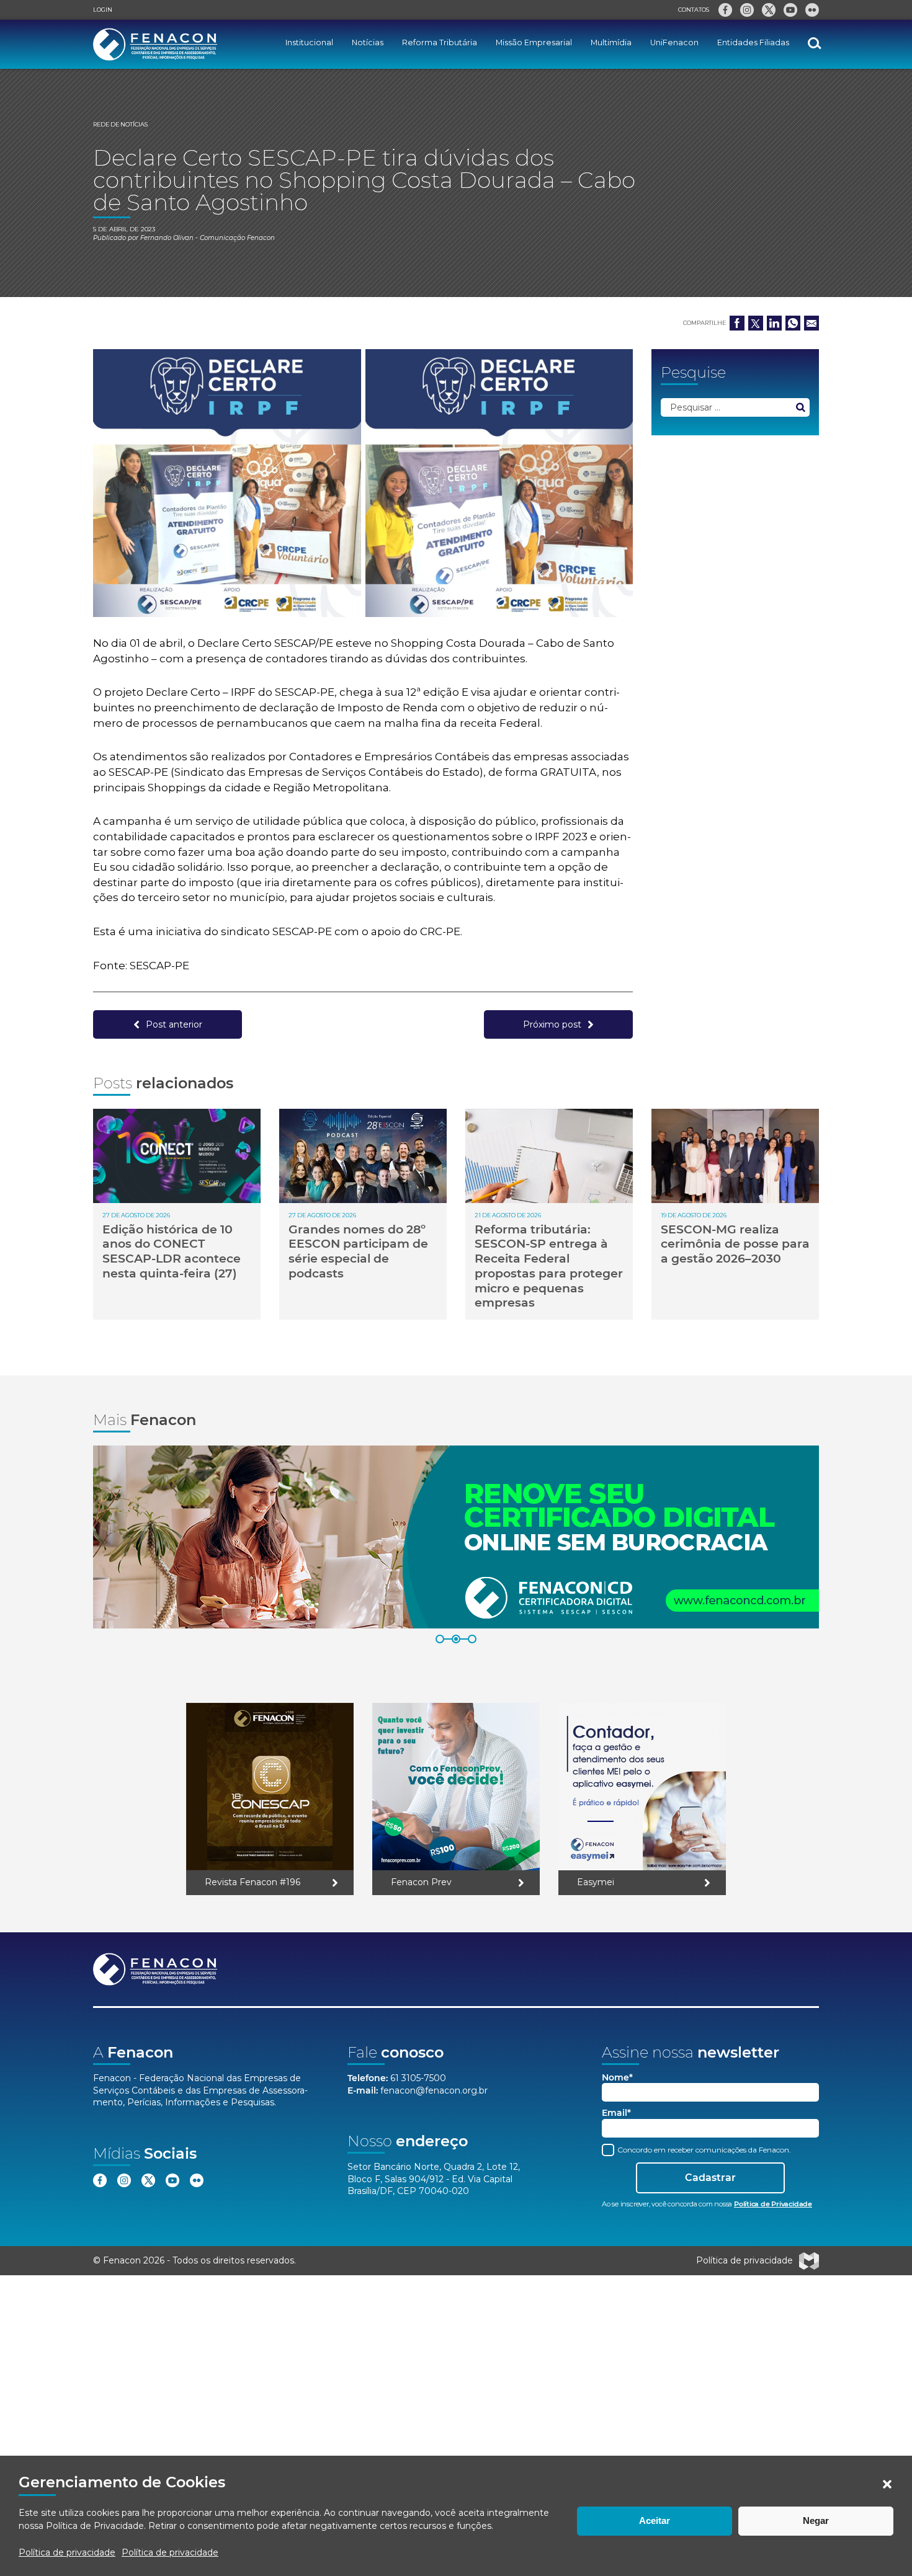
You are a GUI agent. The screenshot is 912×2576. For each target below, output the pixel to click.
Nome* (617, 2078)
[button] (887, 2484)
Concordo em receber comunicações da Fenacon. (703, 2150)
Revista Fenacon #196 (253, 1882)
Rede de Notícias (120, 124)
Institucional (309, 42)
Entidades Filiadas (753, 42)
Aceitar (655, 2520)
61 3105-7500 (418, 2078)
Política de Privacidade (95, 2526)
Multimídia (611, 42)
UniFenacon (674, 42)
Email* (616, 2113)
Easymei (596, 1882)
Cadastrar (710, 2178)
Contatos (694, 10)
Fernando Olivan (167, 238)
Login (103, 10)
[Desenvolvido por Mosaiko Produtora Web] (809, 2261)
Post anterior (174, 1024)
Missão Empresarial (534, 42)
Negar (816, 2520)
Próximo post (552, 1024)
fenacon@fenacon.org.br (434, 2090)
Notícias (368, 42)
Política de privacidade (67, 2552)
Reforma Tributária (440, 42)
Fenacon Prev (421, 1882)
